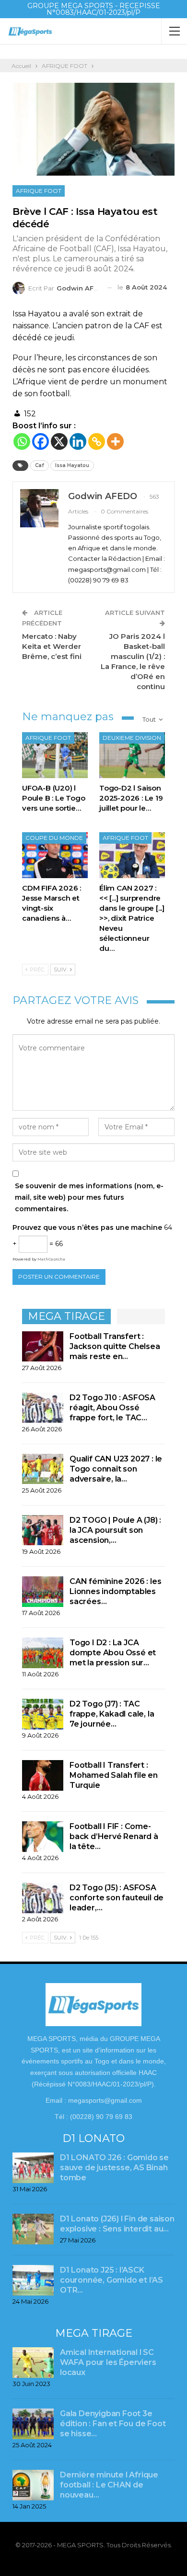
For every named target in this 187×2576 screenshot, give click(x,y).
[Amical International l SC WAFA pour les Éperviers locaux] (33, 2363)
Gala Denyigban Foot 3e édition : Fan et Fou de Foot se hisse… (113, 2424)
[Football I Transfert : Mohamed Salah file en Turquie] (43, 1775)
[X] (59, 441)
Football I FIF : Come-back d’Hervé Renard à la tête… (114, 1836)
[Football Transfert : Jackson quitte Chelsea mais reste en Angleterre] (43, 1347)
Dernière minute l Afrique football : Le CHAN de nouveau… (109, 2485)
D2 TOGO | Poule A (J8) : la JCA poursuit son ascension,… (115, 1530)
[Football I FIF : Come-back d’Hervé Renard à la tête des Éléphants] (43, 1837)
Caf (40, 465)
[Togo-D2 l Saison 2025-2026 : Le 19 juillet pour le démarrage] (132, 755)
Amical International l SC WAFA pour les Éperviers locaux (108, 2362)
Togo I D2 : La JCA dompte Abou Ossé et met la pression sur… (113, 1653)
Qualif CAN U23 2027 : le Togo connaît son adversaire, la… (116, 1469)
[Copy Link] (97, 441)
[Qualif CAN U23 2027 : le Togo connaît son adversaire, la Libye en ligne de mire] (43, 1469)
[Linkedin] (78, 441)
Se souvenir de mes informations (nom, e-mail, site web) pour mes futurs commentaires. (89, 1197)
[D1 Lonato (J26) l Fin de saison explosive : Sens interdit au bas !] (33, 2229)
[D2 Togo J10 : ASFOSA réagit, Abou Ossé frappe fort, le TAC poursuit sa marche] (43, 1408)
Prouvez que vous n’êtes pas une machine (87, 1227)
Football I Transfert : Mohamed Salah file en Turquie (114, 1775)
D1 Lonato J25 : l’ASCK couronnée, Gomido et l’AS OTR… (111, 2280)
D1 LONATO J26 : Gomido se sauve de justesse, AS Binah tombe (114, 2168)
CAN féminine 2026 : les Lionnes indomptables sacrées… (115, 1591)
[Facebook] (41, 441)
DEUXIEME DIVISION (132, 738)
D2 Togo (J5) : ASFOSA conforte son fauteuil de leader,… (117, 1898)
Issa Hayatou (72, 465)
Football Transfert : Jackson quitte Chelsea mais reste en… (115, 1346)
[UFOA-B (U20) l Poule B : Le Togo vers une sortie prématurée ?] (55, 755)
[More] (115, 441)
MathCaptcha (51, 1259)
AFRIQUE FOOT (39, 191)
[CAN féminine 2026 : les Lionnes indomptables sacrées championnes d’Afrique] (43, 1592)
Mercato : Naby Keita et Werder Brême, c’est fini (53, 646)
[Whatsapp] (22, 441)
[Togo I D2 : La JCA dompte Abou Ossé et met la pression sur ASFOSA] (43, 1653)
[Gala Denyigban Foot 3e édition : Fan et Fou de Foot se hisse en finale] (33, 2424)
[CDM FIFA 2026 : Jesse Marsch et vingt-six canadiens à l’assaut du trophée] (55, 855)
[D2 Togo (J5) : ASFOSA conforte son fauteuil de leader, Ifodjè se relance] (43, 1898)
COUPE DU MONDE (54, 838)
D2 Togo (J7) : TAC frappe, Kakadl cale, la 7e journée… (112, 1714)
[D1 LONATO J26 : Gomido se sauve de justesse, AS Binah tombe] (33, 2168)
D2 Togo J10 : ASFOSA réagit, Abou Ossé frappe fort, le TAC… (112, 1408)
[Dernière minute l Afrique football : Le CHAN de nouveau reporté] (33, 2485)
